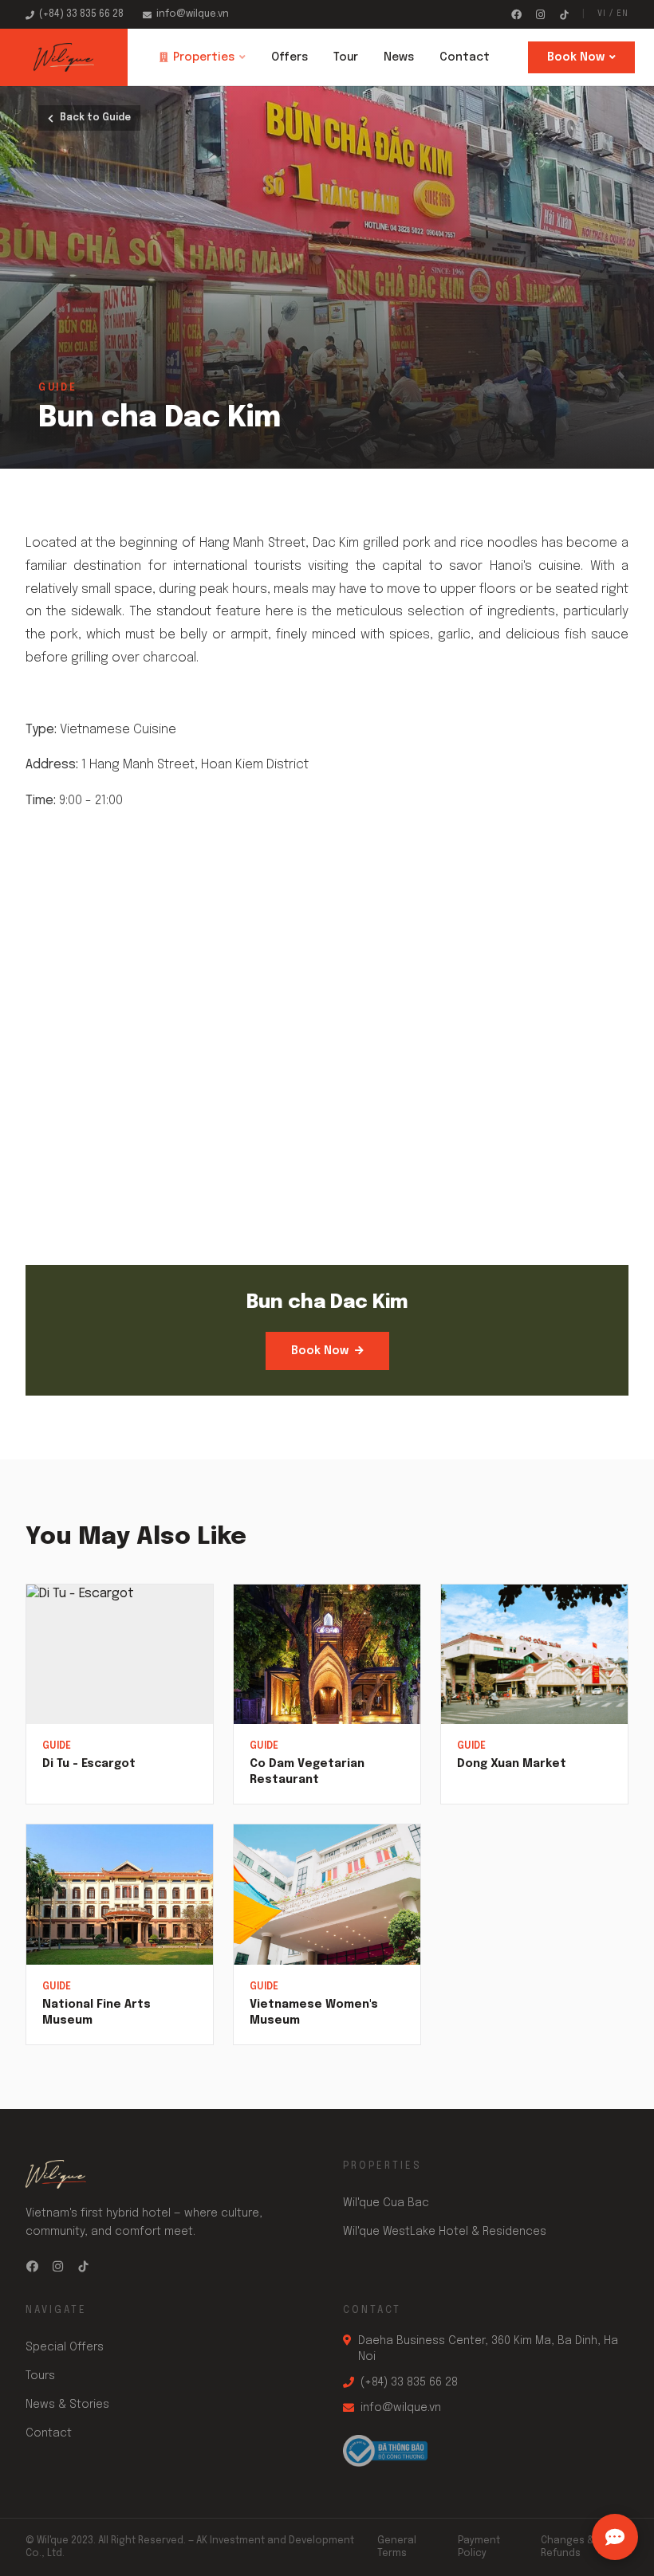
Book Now (576, 57)
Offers (290, 57)
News (399, 57)
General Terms (397, 2547)
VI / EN (613, 14)
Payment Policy (479, 2547)
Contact (465, 57)
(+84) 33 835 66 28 (81, 14)
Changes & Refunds (567, 2547)
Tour (346, 57)
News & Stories (67, 2405)
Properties (204, 57)
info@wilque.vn (193, 14)
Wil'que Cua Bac (386, 2203)
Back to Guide (95, 118)
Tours (40, 2376)
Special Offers (65, 2347)
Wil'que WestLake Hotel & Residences (445, 2232)
